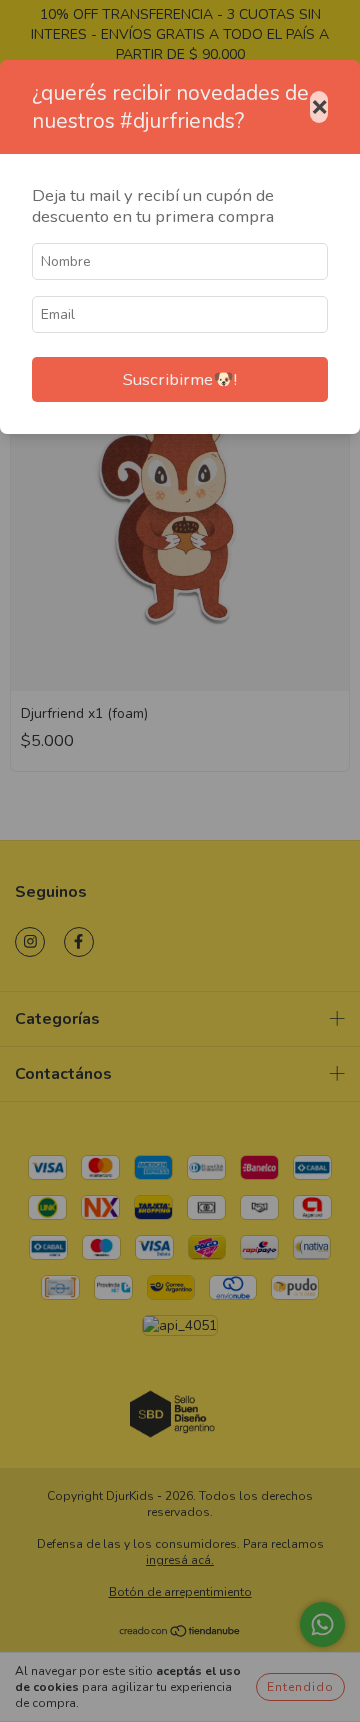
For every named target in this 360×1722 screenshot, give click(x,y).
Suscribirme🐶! (180, 379)
